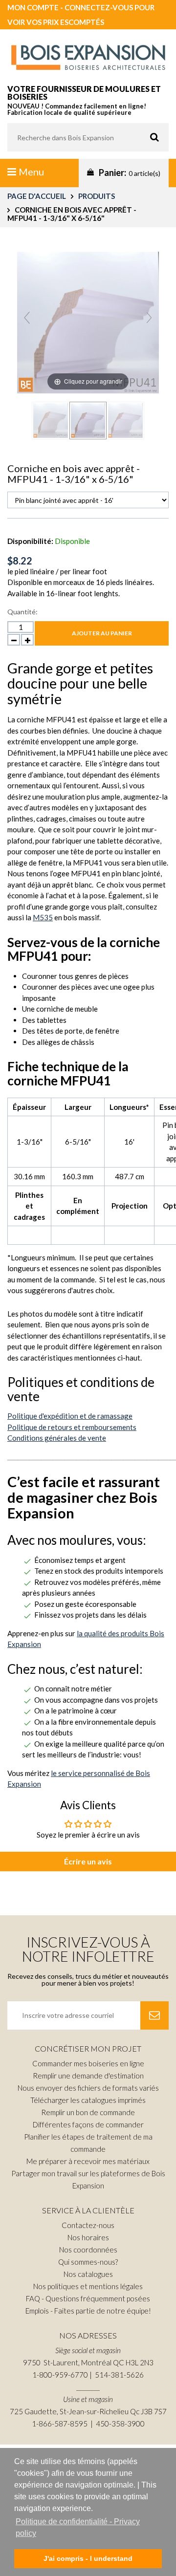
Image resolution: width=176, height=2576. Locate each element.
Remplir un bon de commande (88, 2112)
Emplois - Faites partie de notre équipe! (88, 2311)
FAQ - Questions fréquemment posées (88, 2298)
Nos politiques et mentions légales (88, 2286)
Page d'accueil (37, 196)
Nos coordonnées (88, 2250)
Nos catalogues (88, 2274)
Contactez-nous (88, 2225)
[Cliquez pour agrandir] (88, 321)
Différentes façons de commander (88, 2124)
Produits (97, 196)
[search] (88, 137)
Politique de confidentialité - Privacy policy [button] (78, 2527)
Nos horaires (88, 2237)
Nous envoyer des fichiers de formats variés (88, 2088)
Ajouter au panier (102, 633)
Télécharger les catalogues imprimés (88, 2100)
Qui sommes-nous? (88, 2262)
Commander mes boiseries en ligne (88, 2063)
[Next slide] (149, 318)
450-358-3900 (120, 2424)
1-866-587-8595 (60, 2424)
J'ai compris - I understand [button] (88, 2558)
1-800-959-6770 (60, 2375)
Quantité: (22, 612)
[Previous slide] (27, 318)
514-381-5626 (119, 2375)
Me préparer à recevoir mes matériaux (88, 2161)
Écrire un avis (88, 1861)
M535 (43, 917)
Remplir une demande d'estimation (88, 2076)
